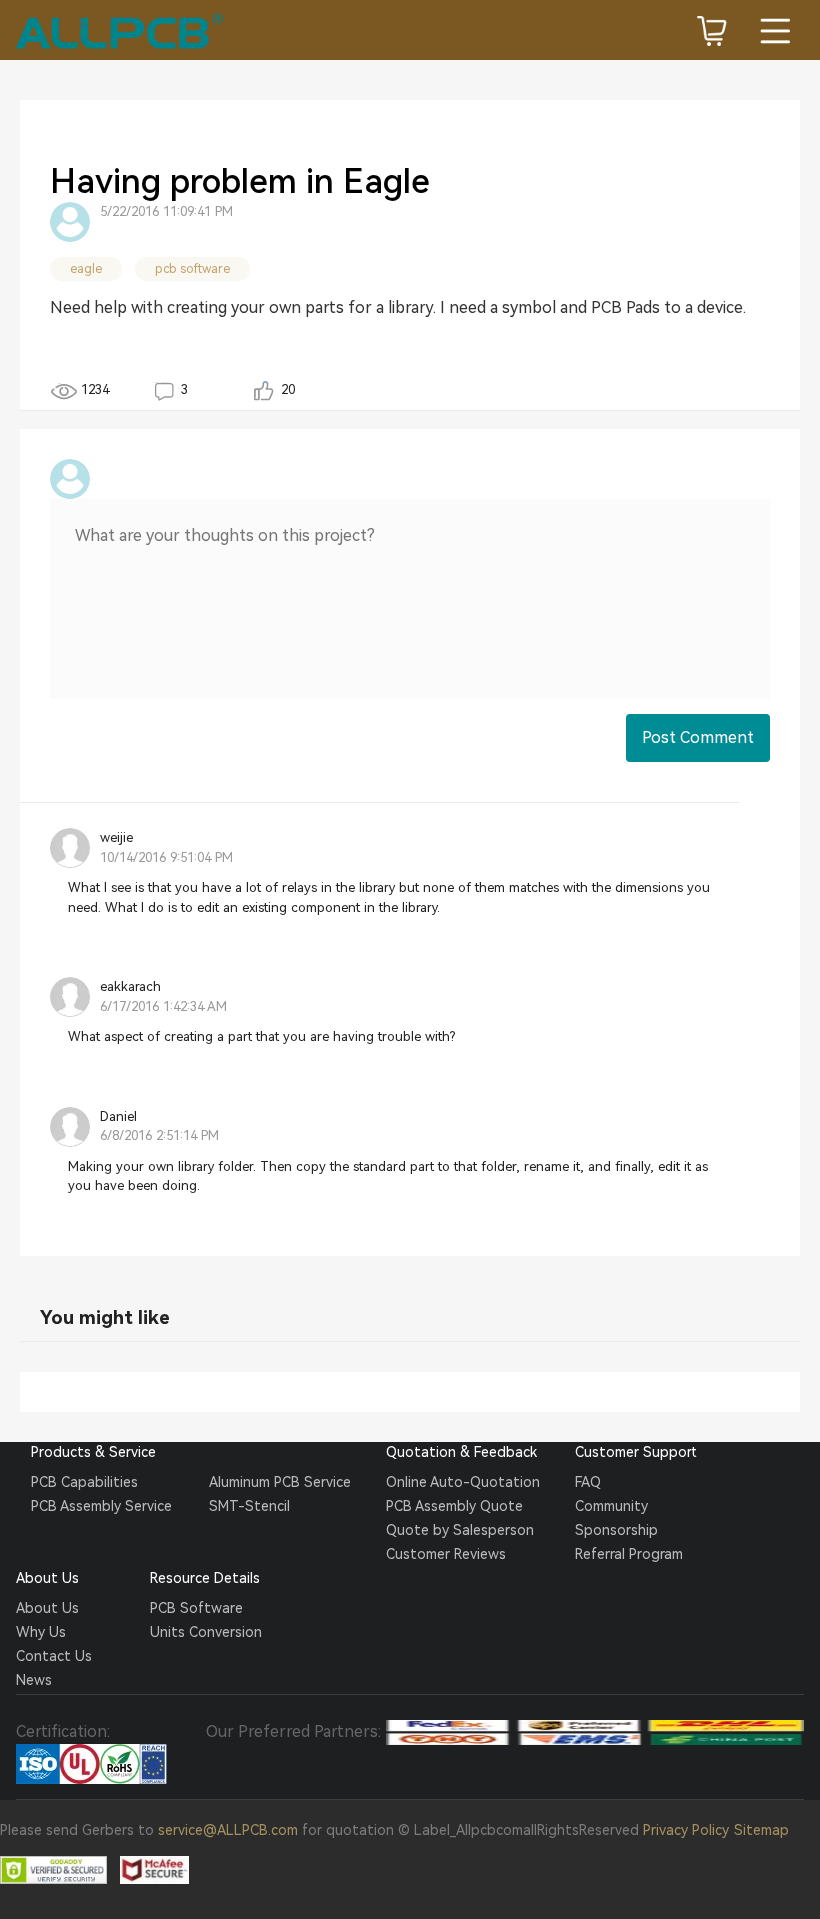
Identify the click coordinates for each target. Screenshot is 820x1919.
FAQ (588, 1482)
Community (611, 1506)
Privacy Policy (686, 1830)
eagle (86, 269)
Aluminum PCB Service (280, 1482)
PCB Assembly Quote (454, 1506)
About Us (47, 1608)
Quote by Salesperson (460, 1530)
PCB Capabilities (84, 1482)
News (34, 1680)
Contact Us (54, 1656)
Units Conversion (206, 1632)
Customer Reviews (446, 1554)
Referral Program (629, 1554)
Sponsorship (616, 1530)
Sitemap (761, 1830)
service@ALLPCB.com (228, 1830)
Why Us (41, 1632)
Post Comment (698, 737)
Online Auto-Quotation (463, 1482)
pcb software (192, 269)
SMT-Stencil (249, 1506)
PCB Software (196, 1608)
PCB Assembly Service (101, 1506)
